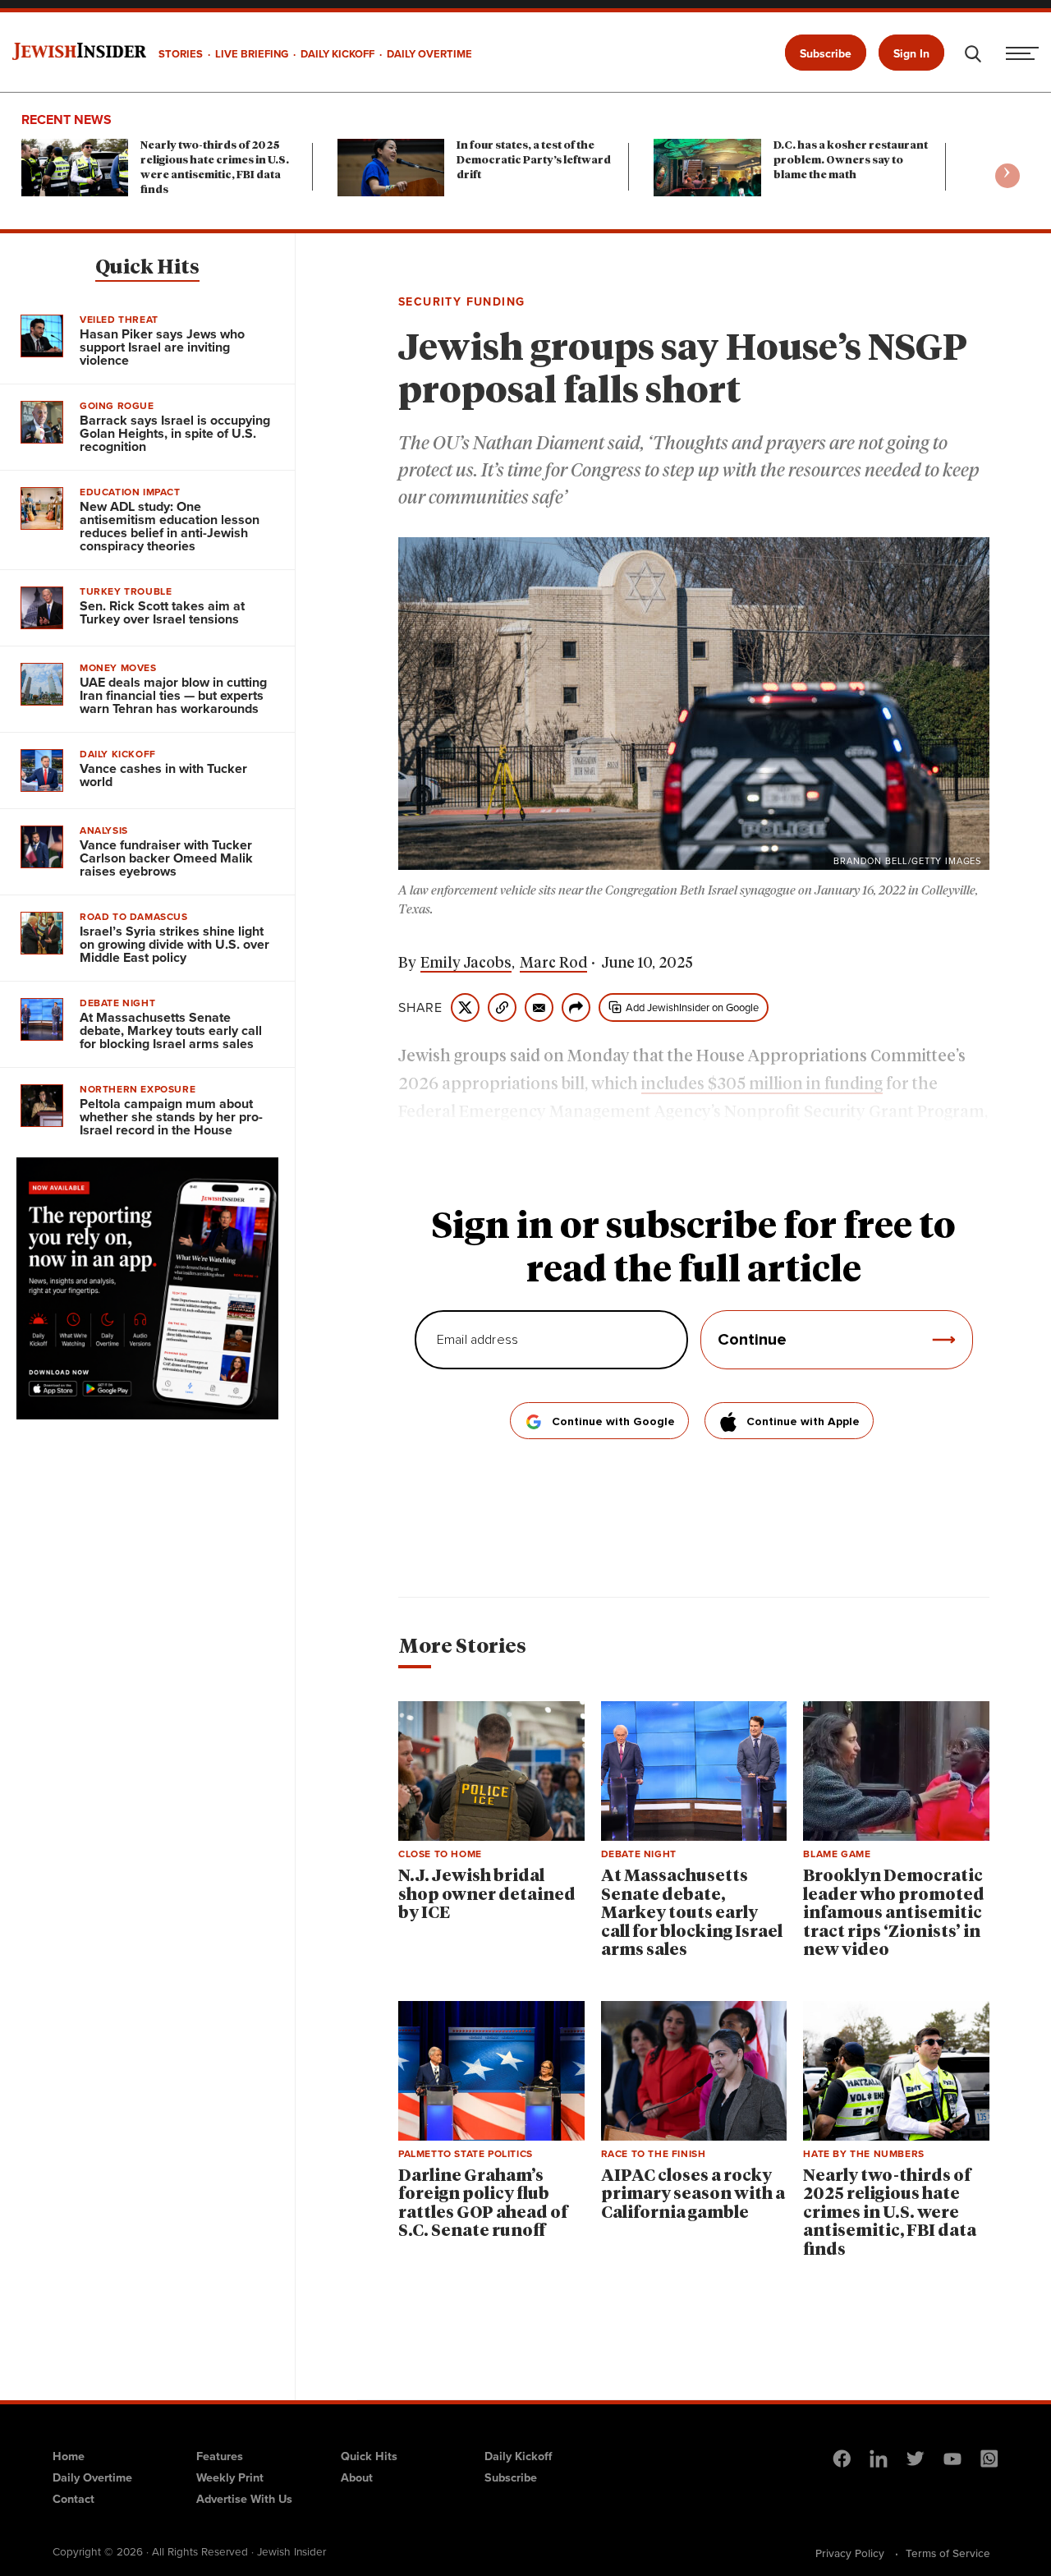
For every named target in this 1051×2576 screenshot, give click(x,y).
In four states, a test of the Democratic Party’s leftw (534, 161)
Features (220, 2456)
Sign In (911, 54)
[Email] (539, 1007)
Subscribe (826, 54)
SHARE (420, 1008)
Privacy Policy (850, 2553)
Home (69, 2456)
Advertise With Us (244, 2499)
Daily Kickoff (518, 2456)
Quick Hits (147, 268)
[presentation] (1007, 176)
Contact (73, 2499)
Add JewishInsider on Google (692, 1007)
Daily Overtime (92, 2477)
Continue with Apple (803, 1422)
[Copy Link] (502, 1007)
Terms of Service (948, 2553)
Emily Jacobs (466, 964)
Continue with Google (613, 1422)
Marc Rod (553, 964)
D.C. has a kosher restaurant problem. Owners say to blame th (851, 161)
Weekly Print (230, 2477)
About (357, 2477)
